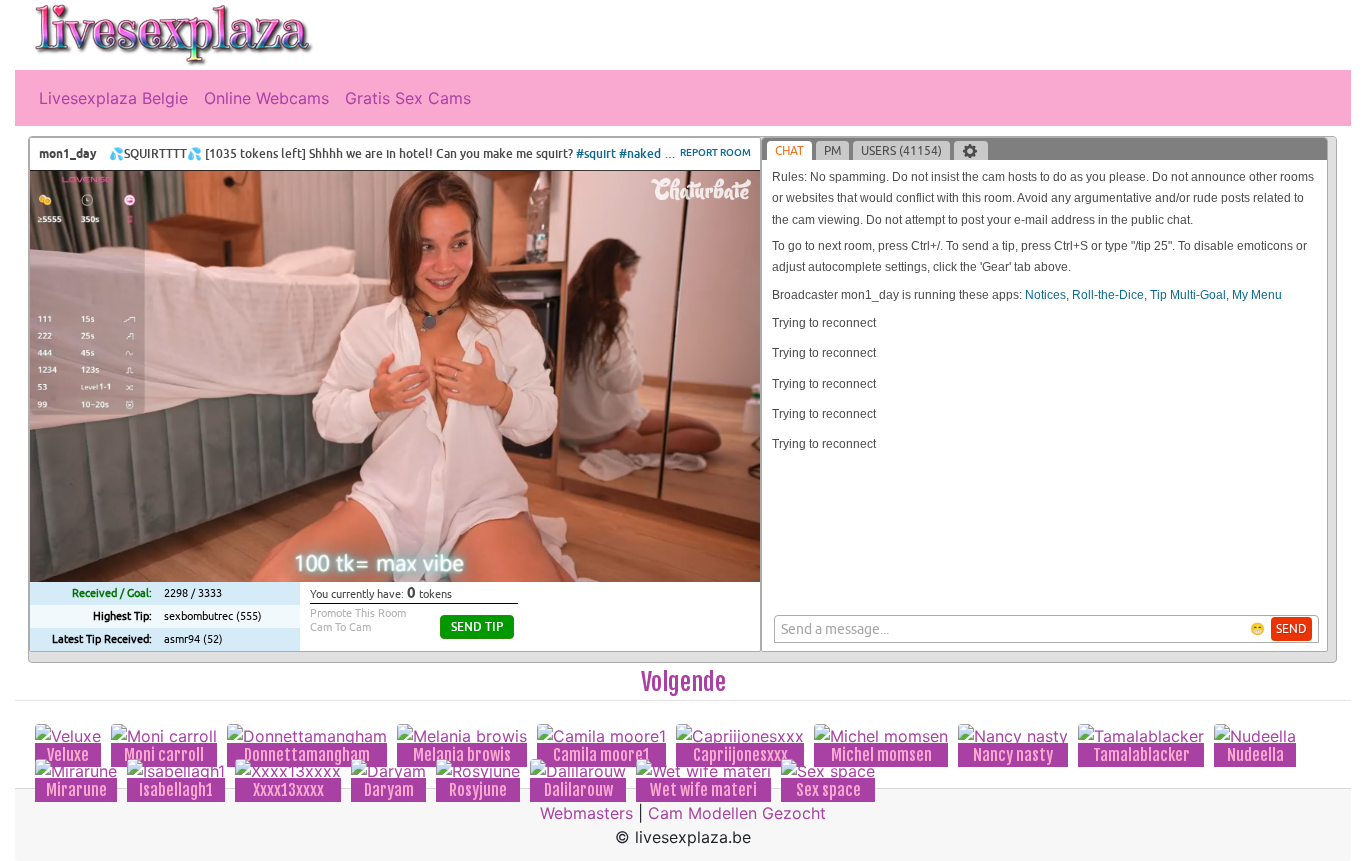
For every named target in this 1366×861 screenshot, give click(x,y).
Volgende (683, 682)
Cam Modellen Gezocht (737, 813)
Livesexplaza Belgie (113, 98)
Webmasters (586, 813)
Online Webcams (266, 98)
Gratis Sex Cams (408, 98)
